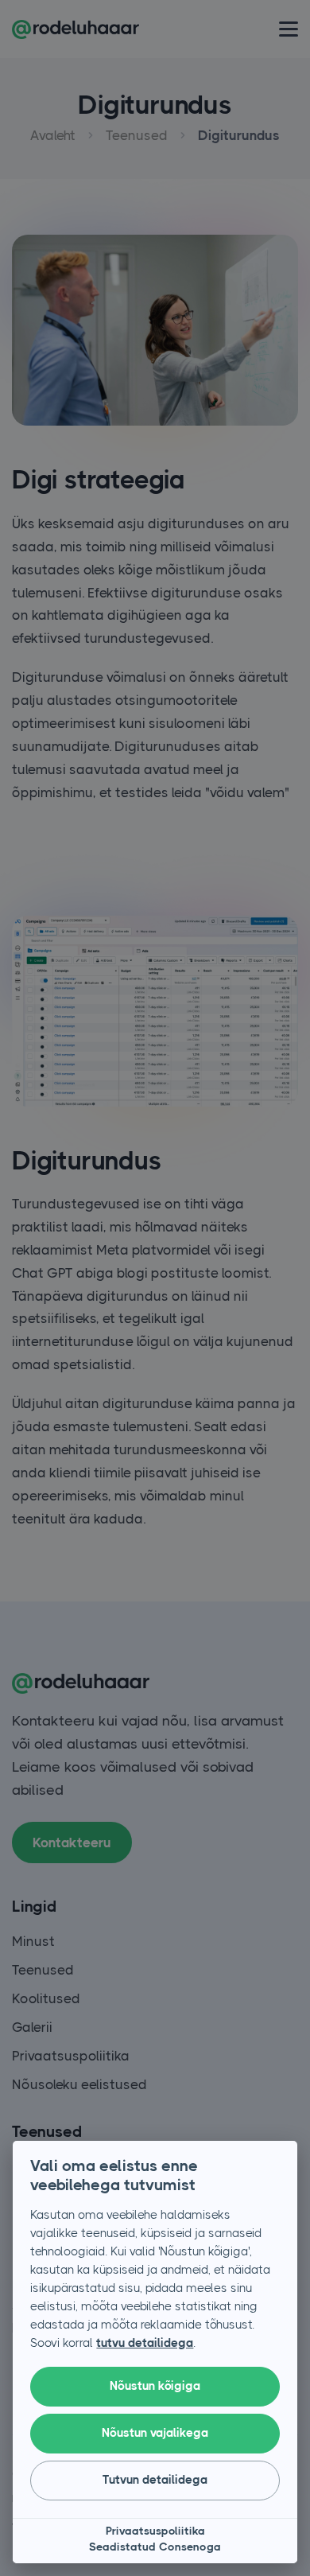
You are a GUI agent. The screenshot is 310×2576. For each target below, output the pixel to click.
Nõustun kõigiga (155, 2386)
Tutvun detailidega (155, 2480)
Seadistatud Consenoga (155, 2547)
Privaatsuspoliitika (155, 2531)
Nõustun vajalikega (155, 2433)
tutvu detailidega (145, 2343)
